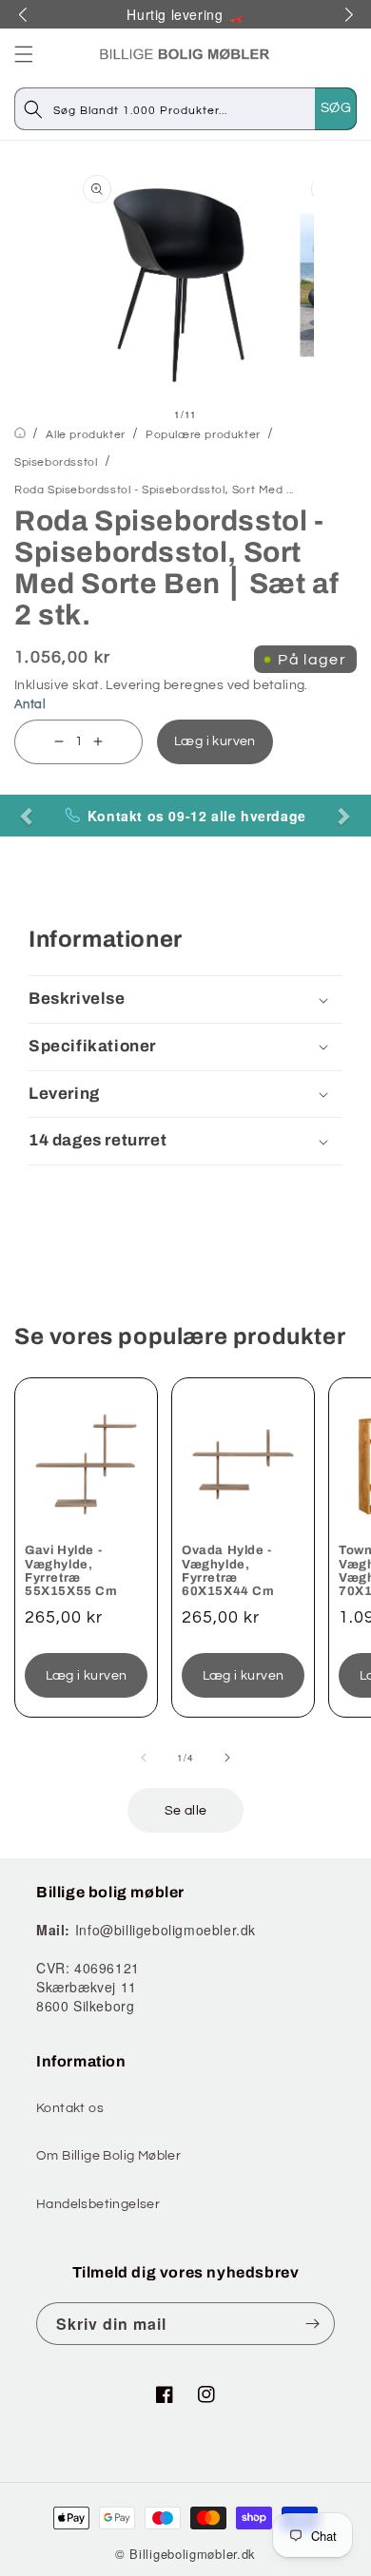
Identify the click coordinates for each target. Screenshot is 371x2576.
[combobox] (205, 109)
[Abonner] (313, 2324)
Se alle (186, 1811)
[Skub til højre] (227, 1758)
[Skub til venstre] (144, 1758)
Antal (30, 704)
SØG (336, 108)
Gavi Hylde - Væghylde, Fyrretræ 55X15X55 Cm (71, 1571)
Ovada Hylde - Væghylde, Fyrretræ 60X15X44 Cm (228, 1571)
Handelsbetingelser (98, 2204)
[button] (24, 54)
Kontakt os (70, 2108)
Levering (133, 685)
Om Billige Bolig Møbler (108, 2156)
